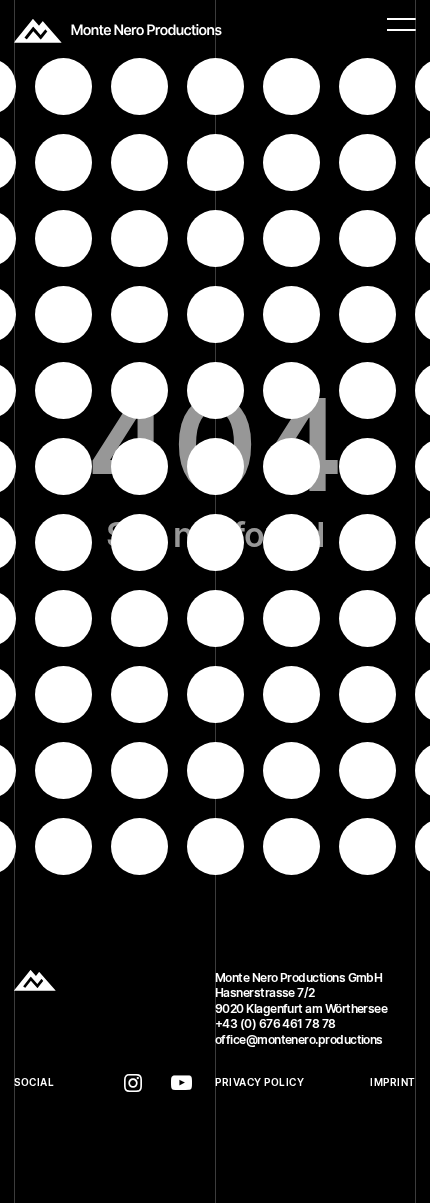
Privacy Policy (259, 1082)
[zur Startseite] (118, 31)
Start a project (52, 1054)
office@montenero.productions (299, 1039)
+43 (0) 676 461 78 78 (275, 1023)
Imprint (393, 1082)
